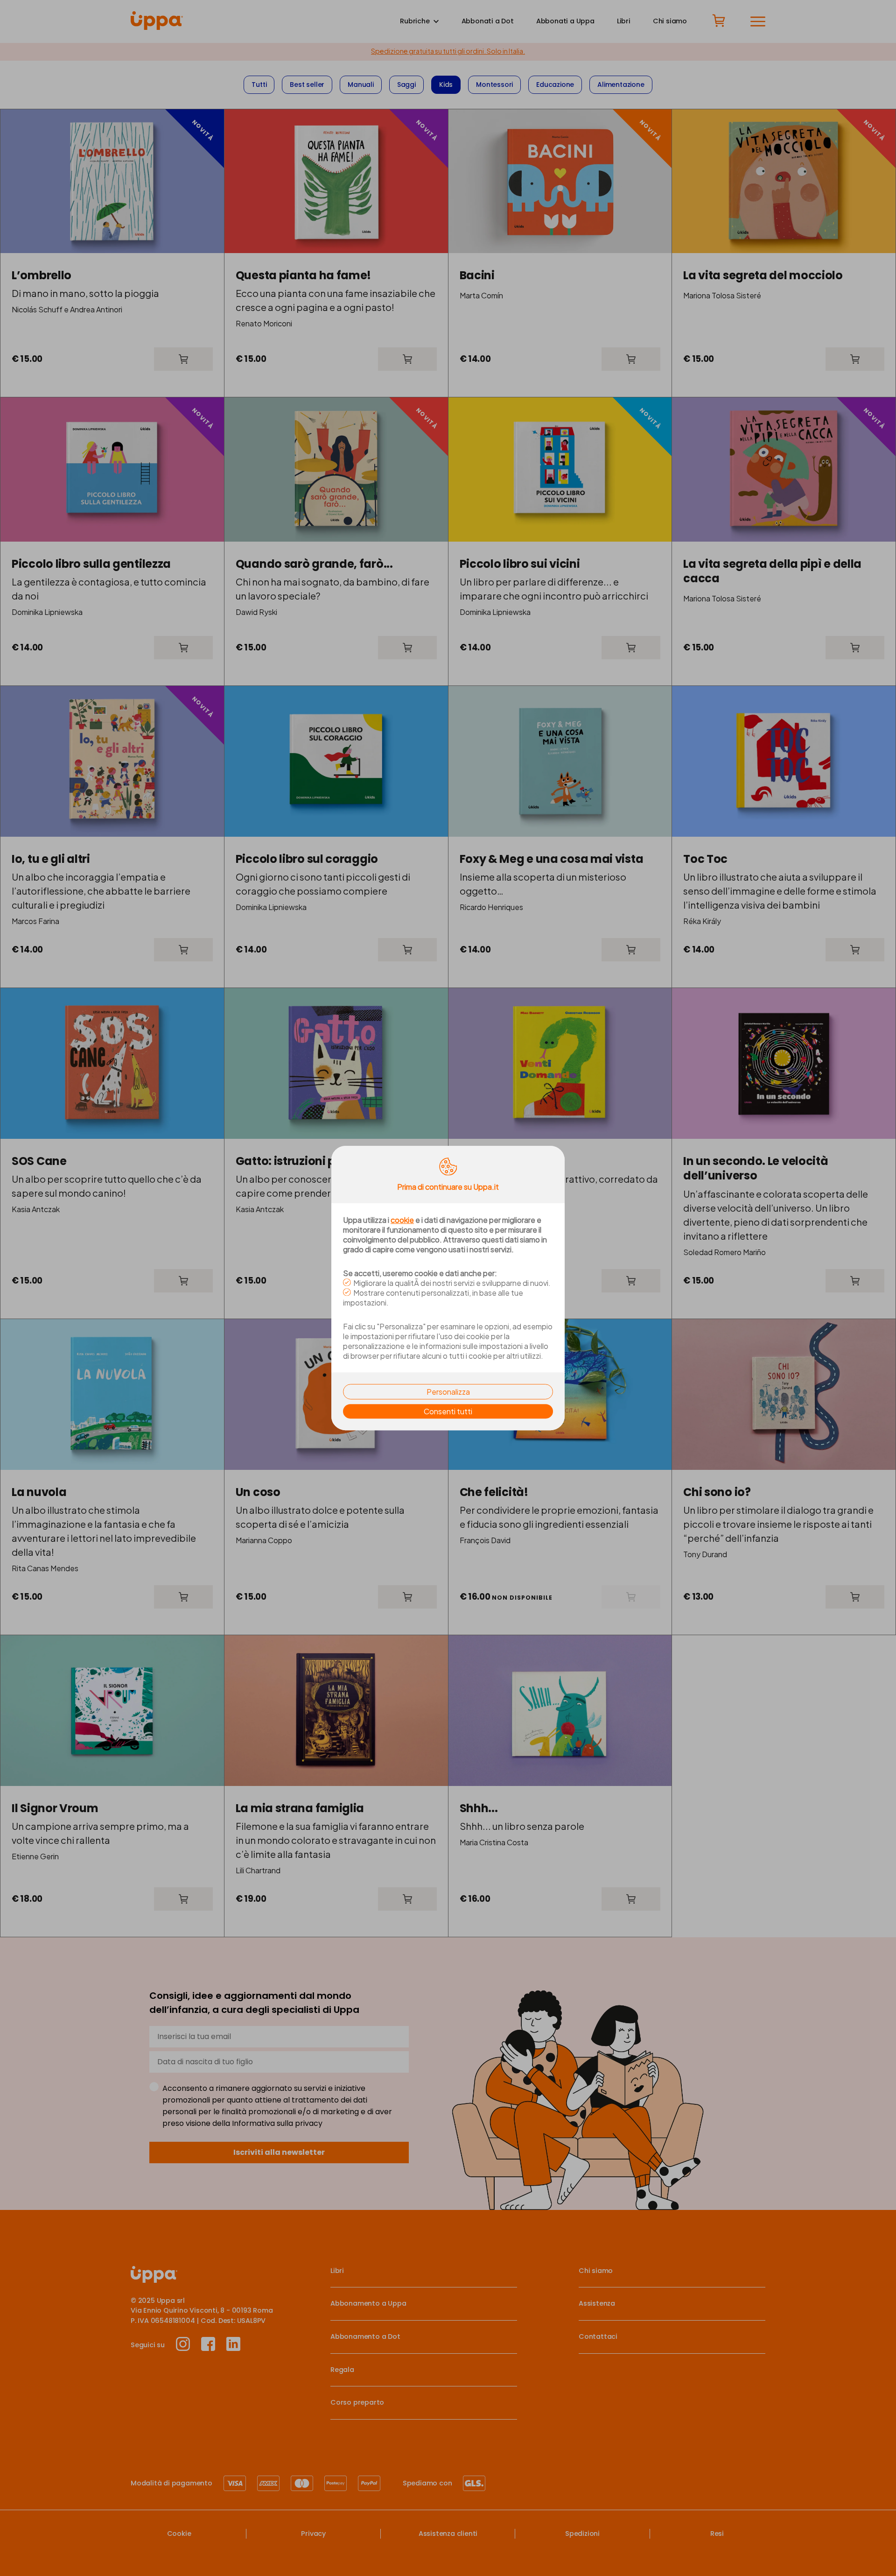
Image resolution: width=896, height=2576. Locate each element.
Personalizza (448, 1392)
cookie (402, 1220)
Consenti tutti (448, 1411)
